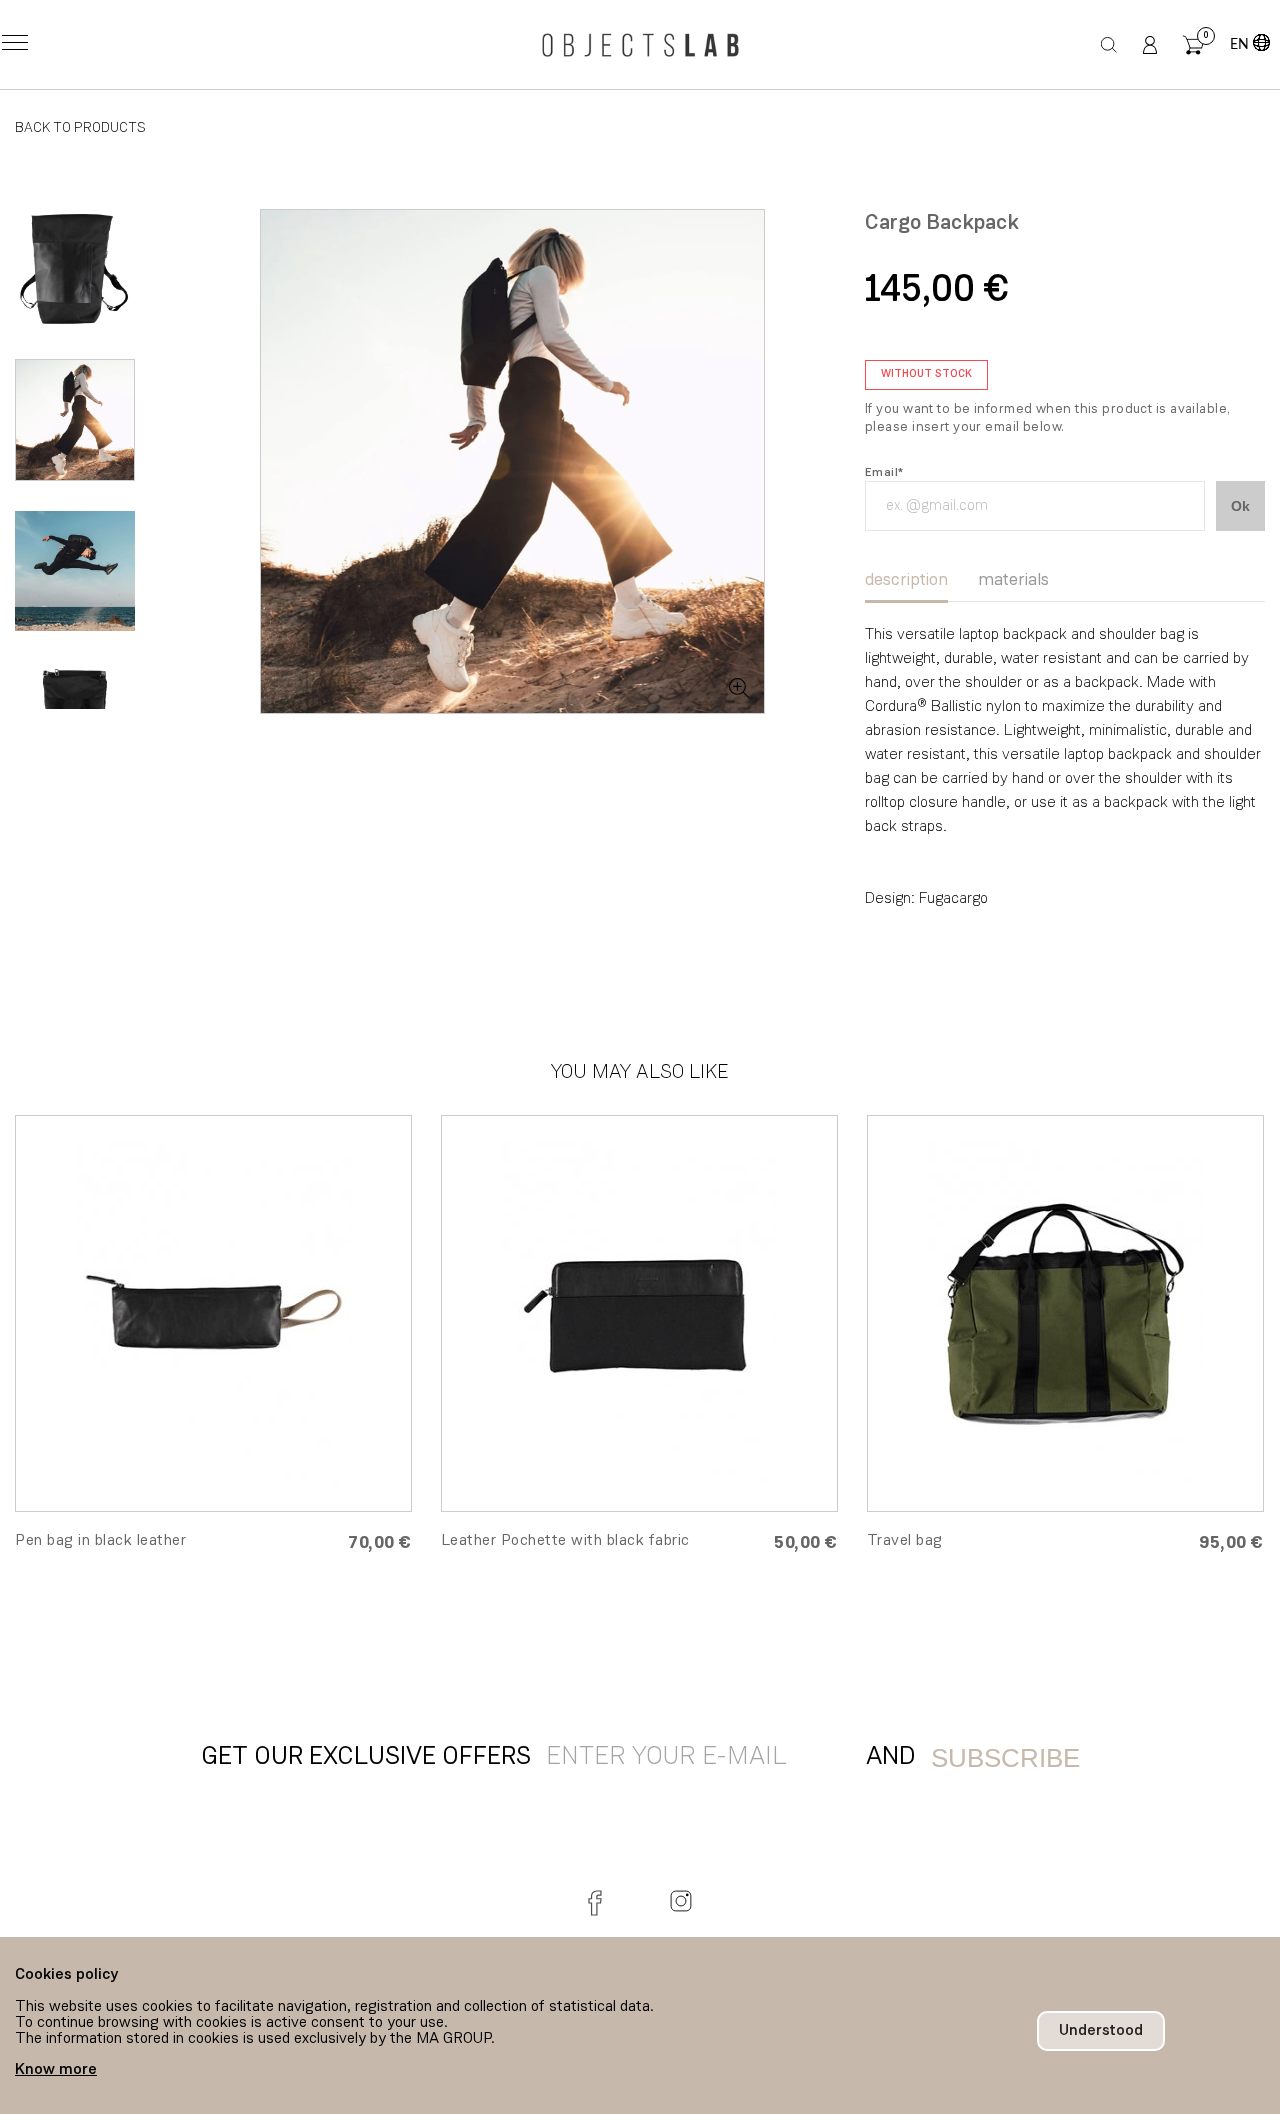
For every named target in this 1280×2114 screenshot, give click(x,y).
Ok (1240, 506)
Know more (56, 2070)
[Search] (1109, 45)
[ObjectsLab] (640, 45)
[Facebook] (599, 1901)
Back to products (80, 128)
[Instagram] (681, 1901)
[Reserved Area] (1150, 45)
